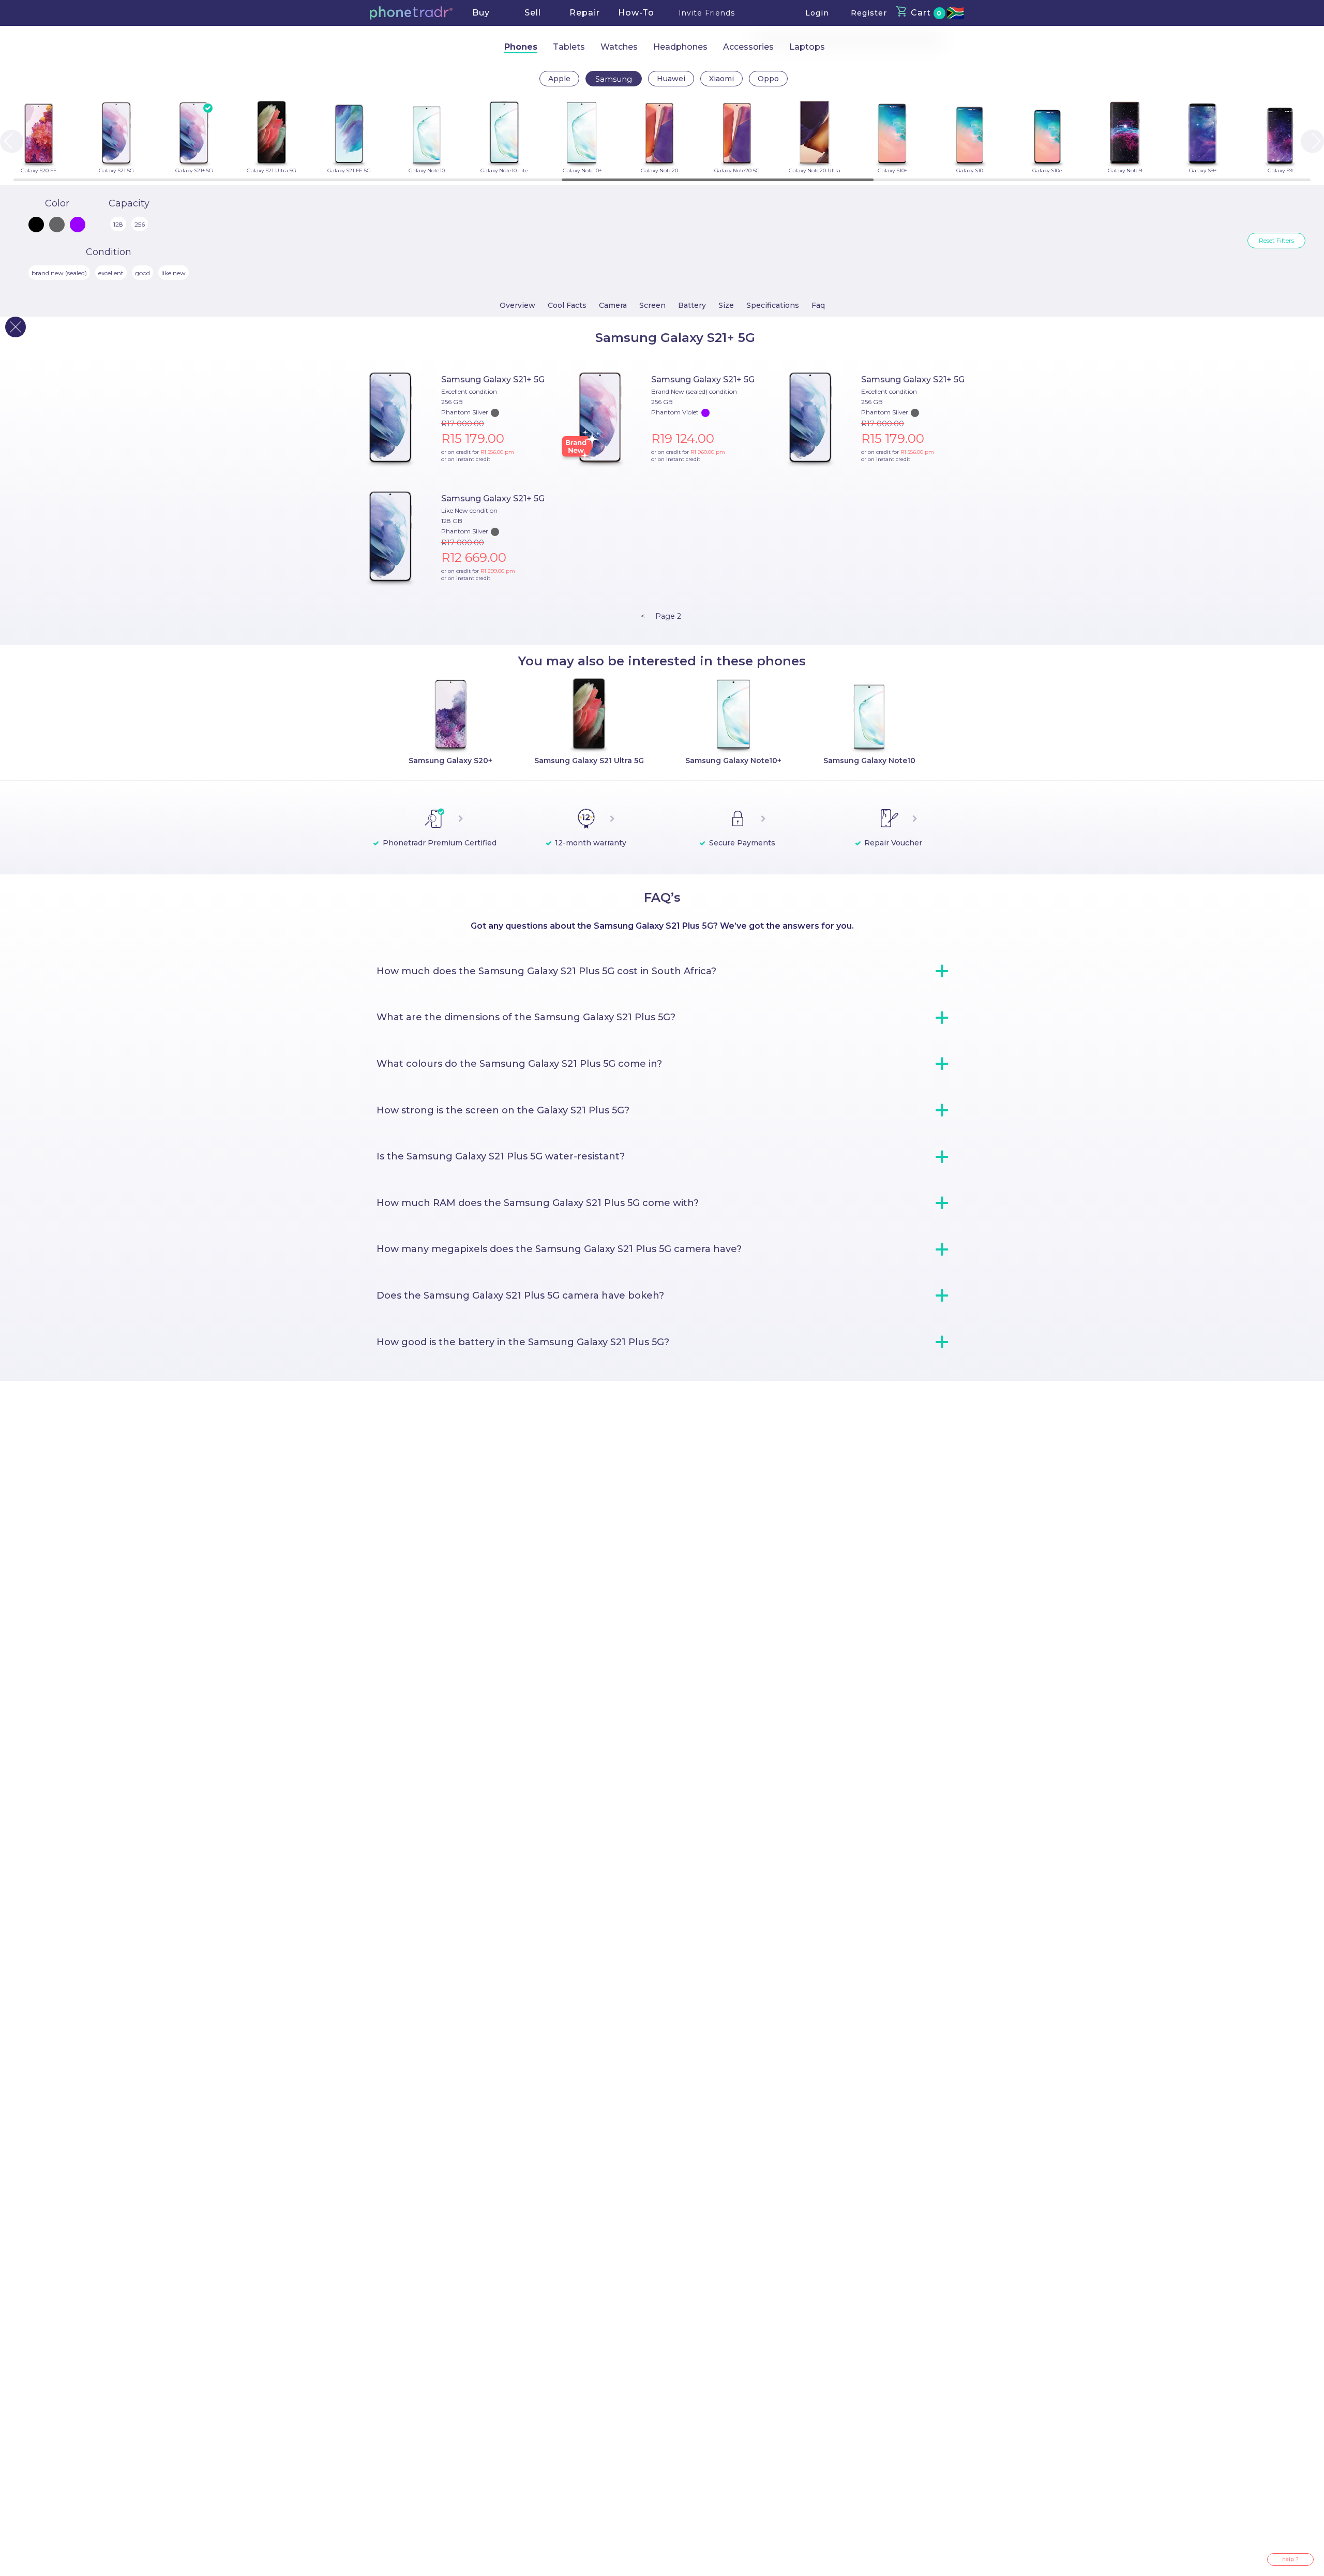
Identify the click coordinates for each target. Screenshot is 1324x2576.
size (726, 305)
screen (652, 305)
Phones (521, 47)
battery (692, 305)
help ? (1290, 2559)
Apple (559, 79)
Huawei (671, 79)
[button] (411, 13)
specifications (773, 305)
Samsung (614, 79)
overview (517, 305)
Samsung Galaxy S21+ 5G (493, 379)
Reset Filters (1276, 240)
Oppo (768, 79)
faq (818, 305)
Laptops (807, 47)
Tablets (569, 47)
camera (613, 305)
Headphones (680, 47)
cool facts (567, 305)
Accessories (748, 47)
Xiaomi (721, 79)
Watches (619, 47)
